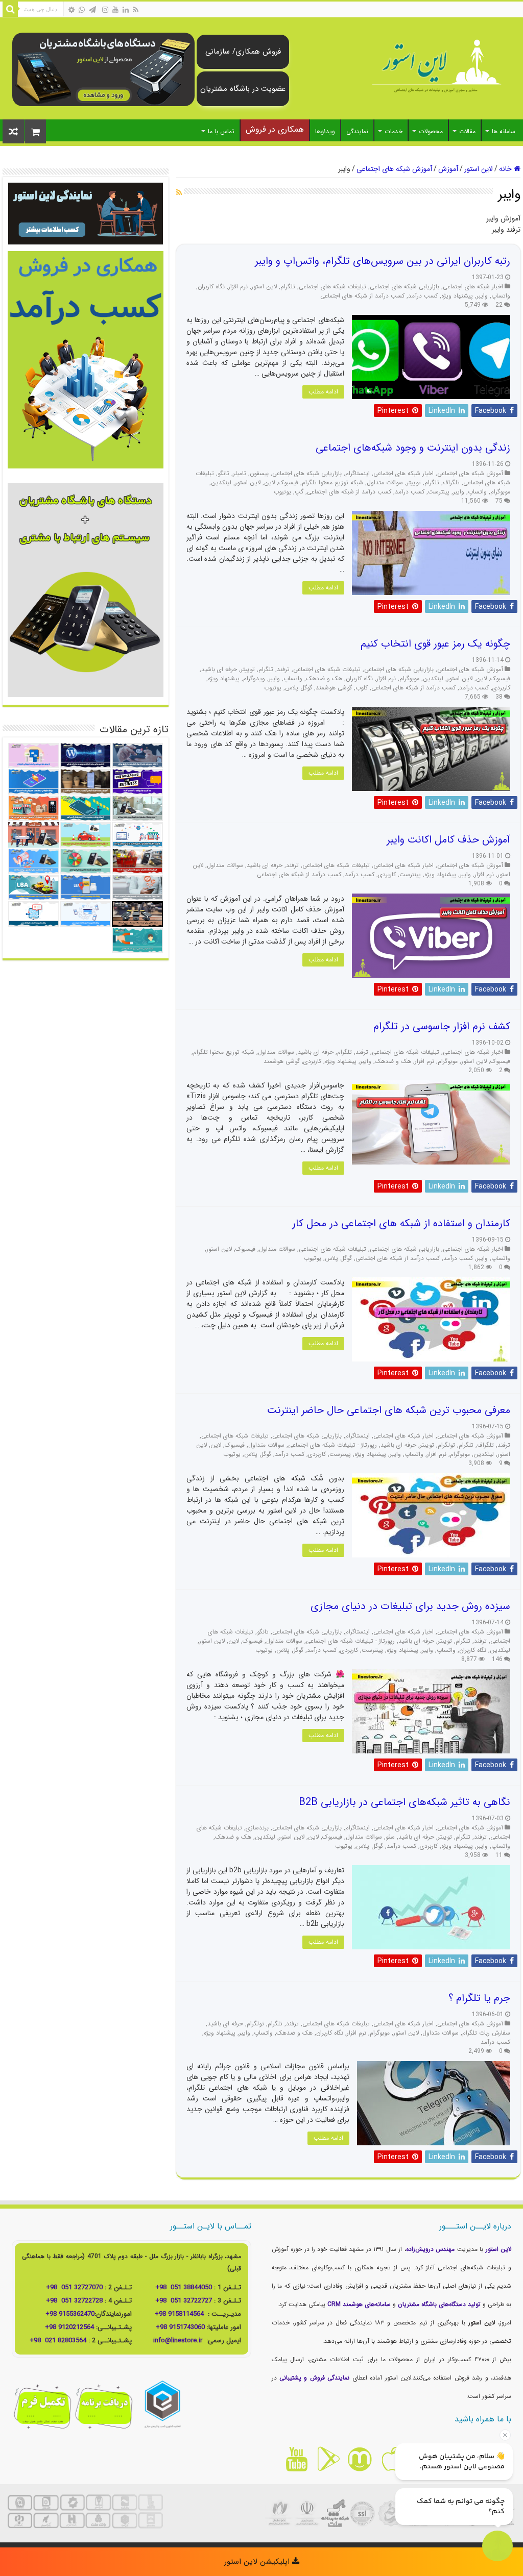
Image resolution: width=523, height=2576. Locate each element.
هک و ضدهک (324, 679)
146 (497, 1659)
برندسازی (257, 1828)
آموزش (448, 169)
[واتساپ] (82, 10)
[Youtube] (115, 10)
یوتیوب (282, 492)
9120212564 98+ (69, 2327)
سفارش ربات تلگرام (486, 2033)
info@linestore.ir (179, 2340)
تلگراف (451, 483)
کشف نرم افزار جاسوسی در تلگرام (442, 1026)
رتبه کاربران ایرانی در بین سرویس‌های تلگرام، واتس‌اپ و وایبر (383, 261)
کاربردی (501, 688)
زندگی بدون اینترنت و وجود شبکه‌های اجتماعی (413, 448)
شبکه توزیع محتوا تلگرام (332, 483)
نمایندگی (357, 131)
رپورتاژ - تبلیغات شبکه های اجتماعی (332, 1445)
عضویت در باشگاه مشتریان (243, 89)
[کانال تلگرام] (92, 10)
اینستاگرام (358, 474)
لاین (269, 483)
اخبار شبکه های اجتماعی (473, 287)
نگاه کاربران (211, 287)
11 (499, 1855)
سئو (390, 1837)
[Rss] (136, 10)
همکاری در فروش (275, 129)
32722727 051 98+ (184, 2301)
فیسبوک (288, 483)
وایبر (482, 296)
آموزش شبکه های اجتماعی (394, 169)
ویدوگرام (254, 679)
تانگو (223, 474)
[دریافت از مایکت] (360, 2459)
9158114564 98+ (179, 2314)
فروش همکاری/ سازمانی (243, 52)
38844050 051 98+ (184, 2287)
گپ (299, 492)
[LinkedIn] (126, 10)
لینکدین (221, 483)
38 (499, 697)
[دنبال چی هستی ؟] (10, 9)
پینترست (439, 492)
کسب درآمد (423, 296)
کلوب (362, 688)
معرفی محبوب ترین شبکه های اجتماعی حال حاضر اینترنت (389, 1410)
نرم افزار (238, 287)
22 (499, 305)
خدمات (394, 131)
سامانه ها (504, 131)
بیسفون (259, 474)
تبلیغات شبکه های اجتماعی (332, 287)
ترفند (283, 670)
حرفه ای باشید (219, 670)
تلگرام (288, 287)
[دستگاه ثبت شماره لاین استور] (104, 69)
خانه (506, 169)
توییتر (414, 483)
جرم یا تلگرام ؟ (479, 1998)
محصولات (431, 131)
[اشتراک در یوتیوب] (296, 2459)
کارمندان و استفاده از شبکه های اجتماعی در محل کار (401, 1223)
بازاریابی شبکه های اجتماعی (405, 287)
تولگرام (446, 1445)
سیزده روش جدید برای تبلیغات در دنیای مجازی (410, 1606)
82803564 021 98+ (58, 2340)
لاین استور (479, 169)
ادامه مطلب (323, 392)
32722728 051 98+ (74, 2301)
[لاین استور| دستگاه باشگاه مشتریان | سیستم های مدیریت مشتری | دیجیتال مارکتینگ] (436, 67)
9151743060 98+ (180, 2327)
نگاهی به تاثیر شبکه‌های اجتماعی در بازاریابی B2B (405, 1802)
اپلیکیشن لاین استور (258, 2562)
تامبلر (240, 474)
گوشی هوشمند (334, 688)
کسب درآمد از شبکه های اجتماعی (362, 296)
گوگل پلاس (299, 688)
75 (499, 501)
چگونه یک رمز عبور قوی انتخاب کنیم (435, 644)
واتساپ (501, 296)
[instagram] (105, 10)
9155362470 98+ (70, 2314)
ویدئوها (325, 131)
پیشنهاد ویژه (457, 296)
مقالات (467, 131)
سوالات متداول (385, 483)
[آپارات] (72, 10)
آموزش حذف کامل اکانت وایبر (448, 840)
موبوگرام (500, 492)
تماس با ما (221, 131)
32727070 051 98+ (74, 2287)
